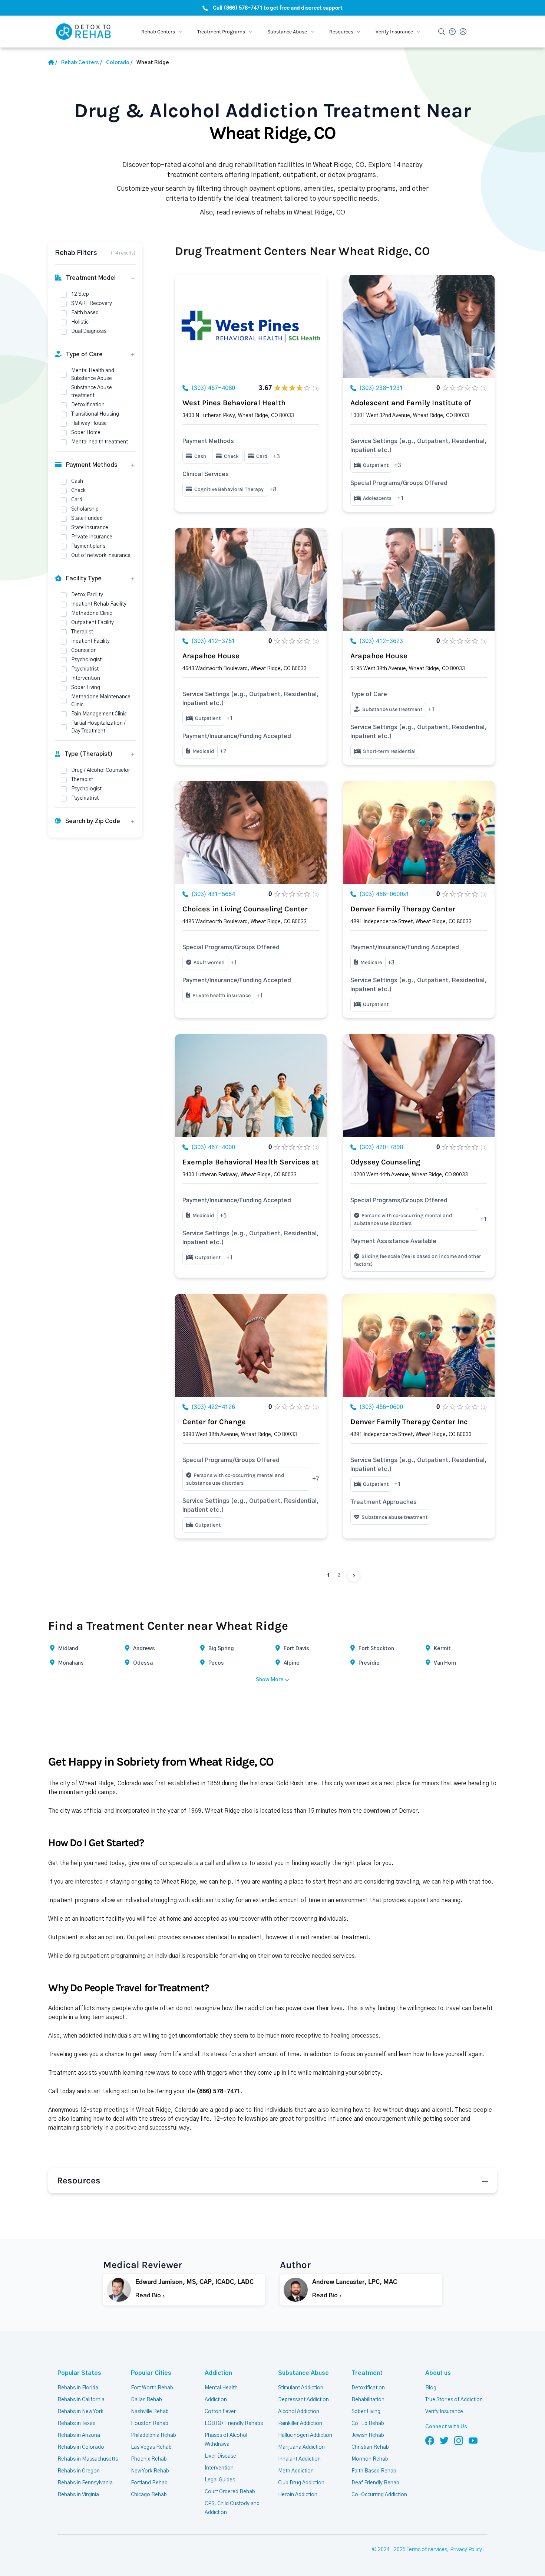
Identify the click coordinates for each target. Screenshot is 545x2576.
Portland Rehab (149, 2483)
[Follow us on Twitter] (444, 2440)
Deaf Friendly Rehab (375, 2483)
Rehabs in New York (80, 2412)
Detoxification (368, 2388)
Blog (431, 2388)
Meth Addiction (296, 2471)
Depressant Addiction (303, 2400)
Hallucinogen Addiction (305, 2435)
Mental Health (221, 2388)
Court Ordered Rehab (230, 2492)
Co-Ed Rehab (368, 2423)
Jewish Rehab (368, 2435)
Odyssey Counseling (385, 1162)
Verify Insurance (444, 2412)
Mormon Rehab (370, 2459)
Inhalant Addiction (299, 2459)
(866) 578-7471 (218, 2091)
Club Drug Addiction (301, 2483)
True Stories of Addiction (454, 2400)
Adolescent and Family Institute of (411, 403)
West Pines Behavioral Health (234, 403)
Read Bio (149, 2295)
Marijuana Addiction (301, 2447)
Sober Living (366, 2412)
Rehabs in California (81, 2400)
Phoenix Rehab (149, 2459)
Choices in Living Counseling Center (245, 909)
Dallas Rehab (146, 2400)
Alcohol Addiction (299, 2412)
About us (438, 2373)
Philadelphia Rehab (153, 2435)
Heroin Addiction (298, 2495)
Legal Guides (220, 2480)
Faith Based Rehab (374, 2471)
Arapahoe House (211, 656)
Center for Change (214, 1422)
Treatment (367, 2373)
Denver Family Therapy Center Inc (409, 1422)
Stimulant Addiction (301, 2388)
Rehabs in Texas (76, 2423)
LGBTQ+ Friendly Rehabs (234, 2423)
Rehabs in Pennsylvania (85, 2483)
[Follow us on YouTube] (473, 2440)
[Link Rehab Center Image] (251, 326)
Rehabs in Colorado (81, 2447)
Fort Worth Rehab (152, 2388)
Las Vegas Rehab (151, 2447)
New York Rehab (150, 2471)
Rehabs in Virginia (78, 2495)
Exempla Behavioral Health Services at (251, 1162)
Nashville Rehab (150, 2412)
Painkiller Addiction (300, 2423)
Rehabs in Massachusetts (88, 2459)
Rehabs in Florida (78, 2388)
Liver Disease (220, 2456)
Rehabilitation (368, 2400)
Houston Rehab (150, 2423)
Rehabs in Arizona (79, 2435)
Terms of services (427, 2550)
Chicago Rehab (149, 2495)
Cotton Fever (220, 2412)
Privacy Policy (466, 2550)
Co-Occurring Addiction (379, 2495)
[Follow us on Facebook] (430, 2440)
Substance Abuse (303, 2373)
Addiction (218, 2373)
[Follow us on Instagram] (459, 2440)
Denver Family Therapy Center (403, 909)
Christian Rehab (370, 2447)
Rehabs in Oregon (79, 2471)
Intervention (219, 2468)
